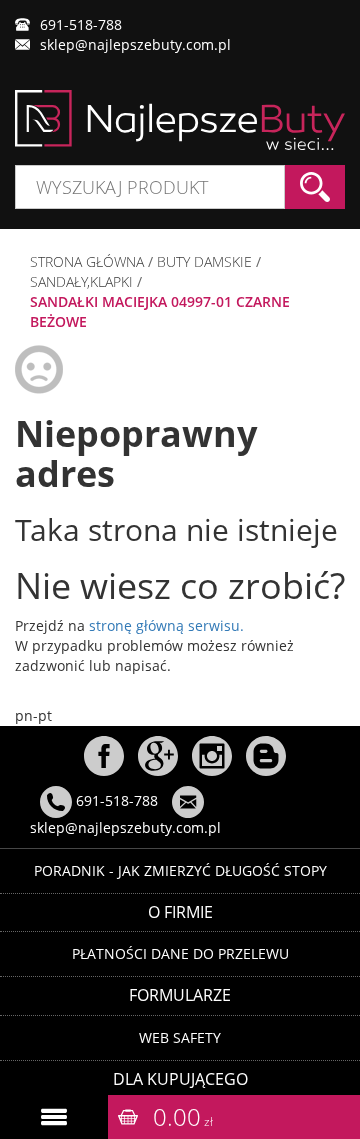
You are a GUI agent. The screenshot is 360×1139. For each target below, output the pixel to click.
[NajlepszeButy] (180, 120)
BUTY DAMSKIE (204, 261)
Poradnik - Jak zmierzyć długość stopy (180, 870)
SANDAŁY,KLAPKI (81, 281)
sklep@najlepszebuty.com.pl (135, 44)
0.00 (183, 1116)
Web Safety (180, 1037)
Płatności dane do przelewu (180, 953)
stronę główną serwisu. (166, 625)
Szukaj (315, 187)
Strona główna (87, 261)
